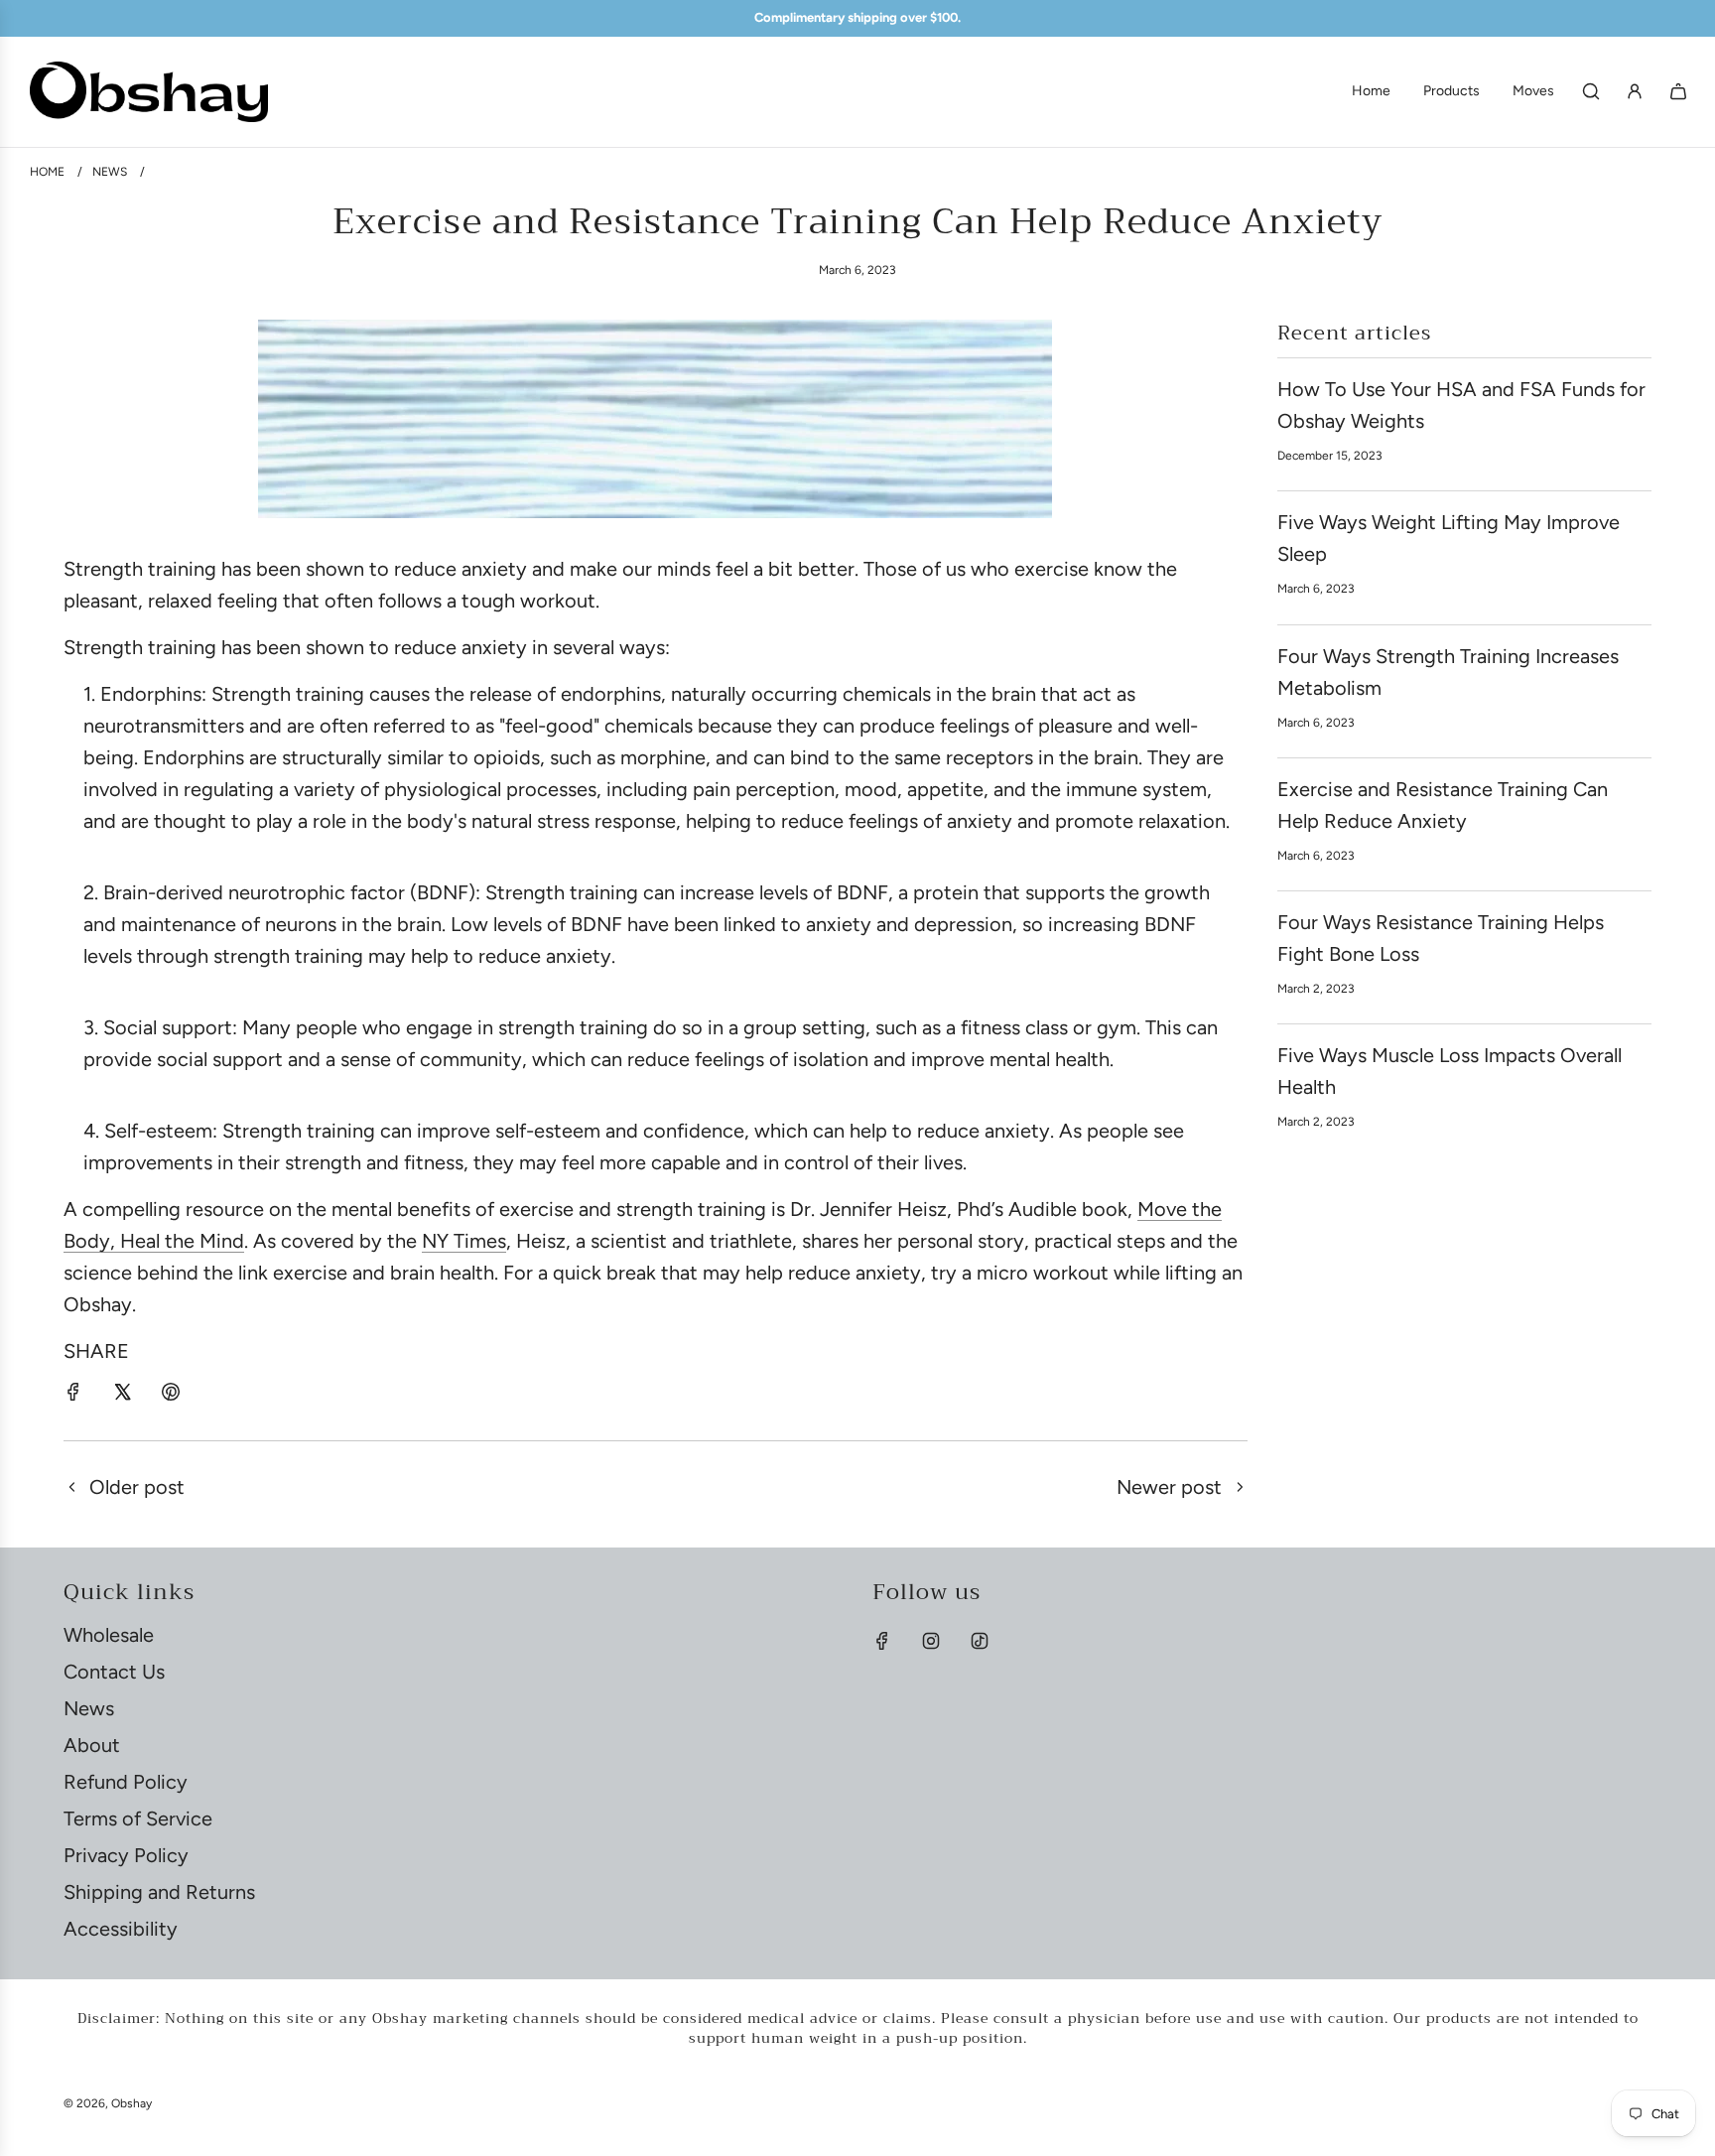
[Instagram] (931, 1641)
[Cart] (1678, 91)
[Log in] (1635, 91)
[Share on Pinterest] (171, 1395)
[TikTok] (980, 1641)
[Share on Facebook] (73, 1395)
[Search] (1591, 91)
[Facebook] (882, 1641)
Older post (137, 1487)
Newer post (1169, 1487)
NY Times (464, 1241)
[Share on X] (122, 1395)
